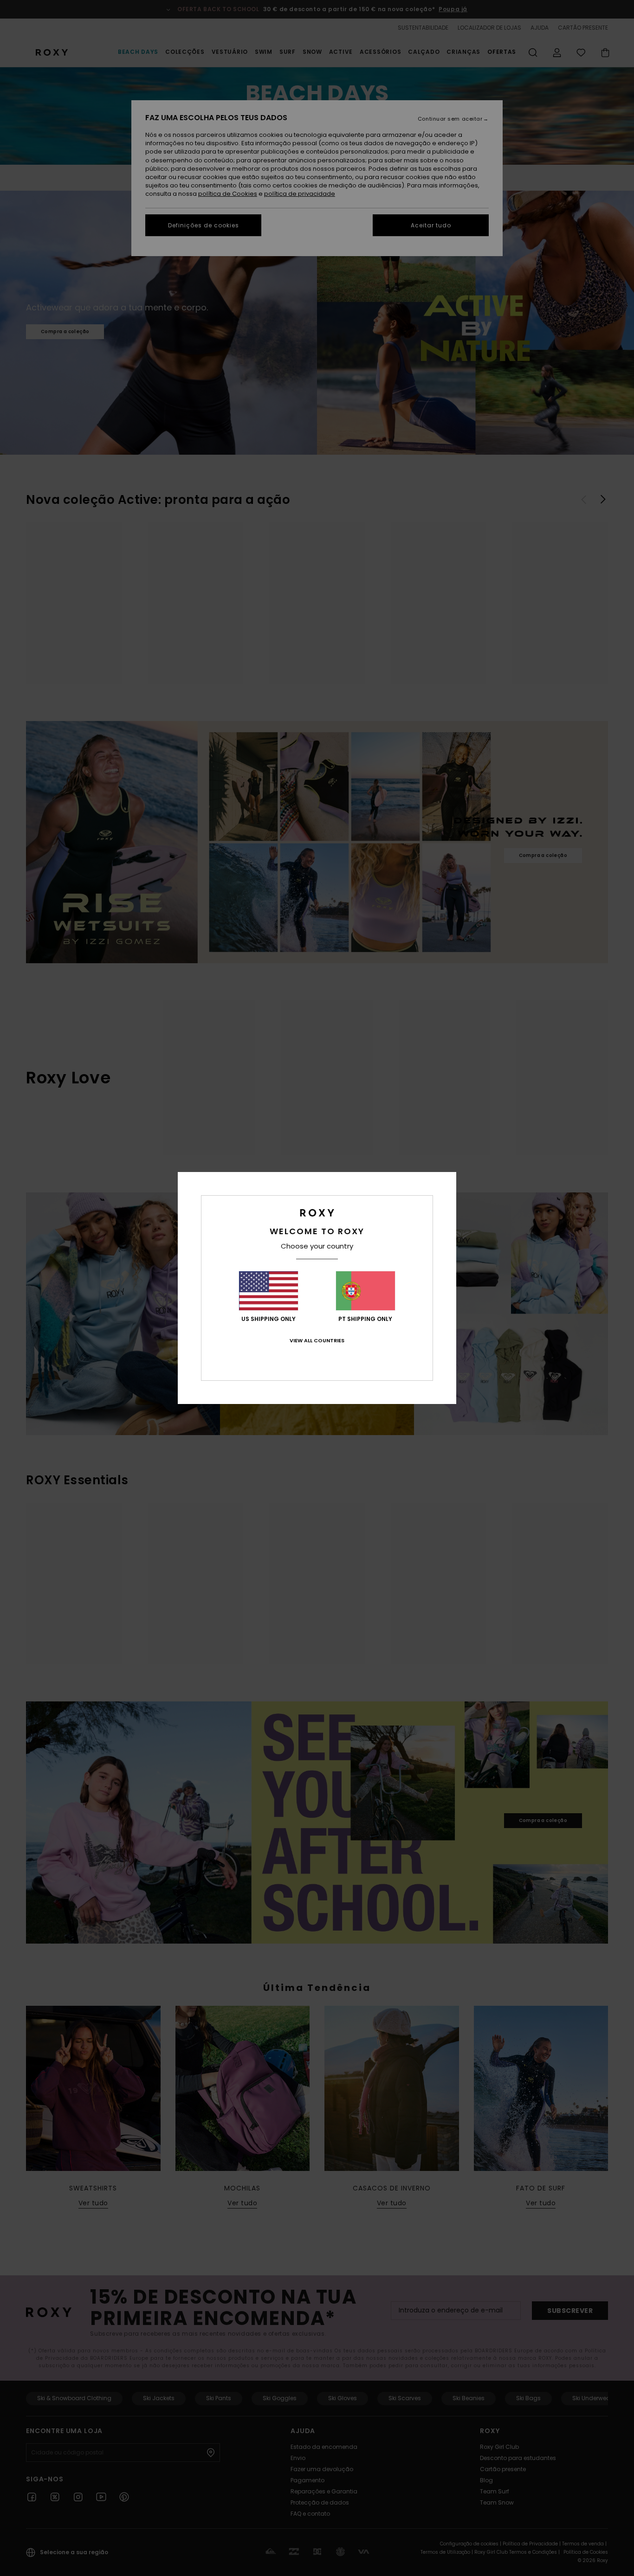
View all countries (317, 1340)
